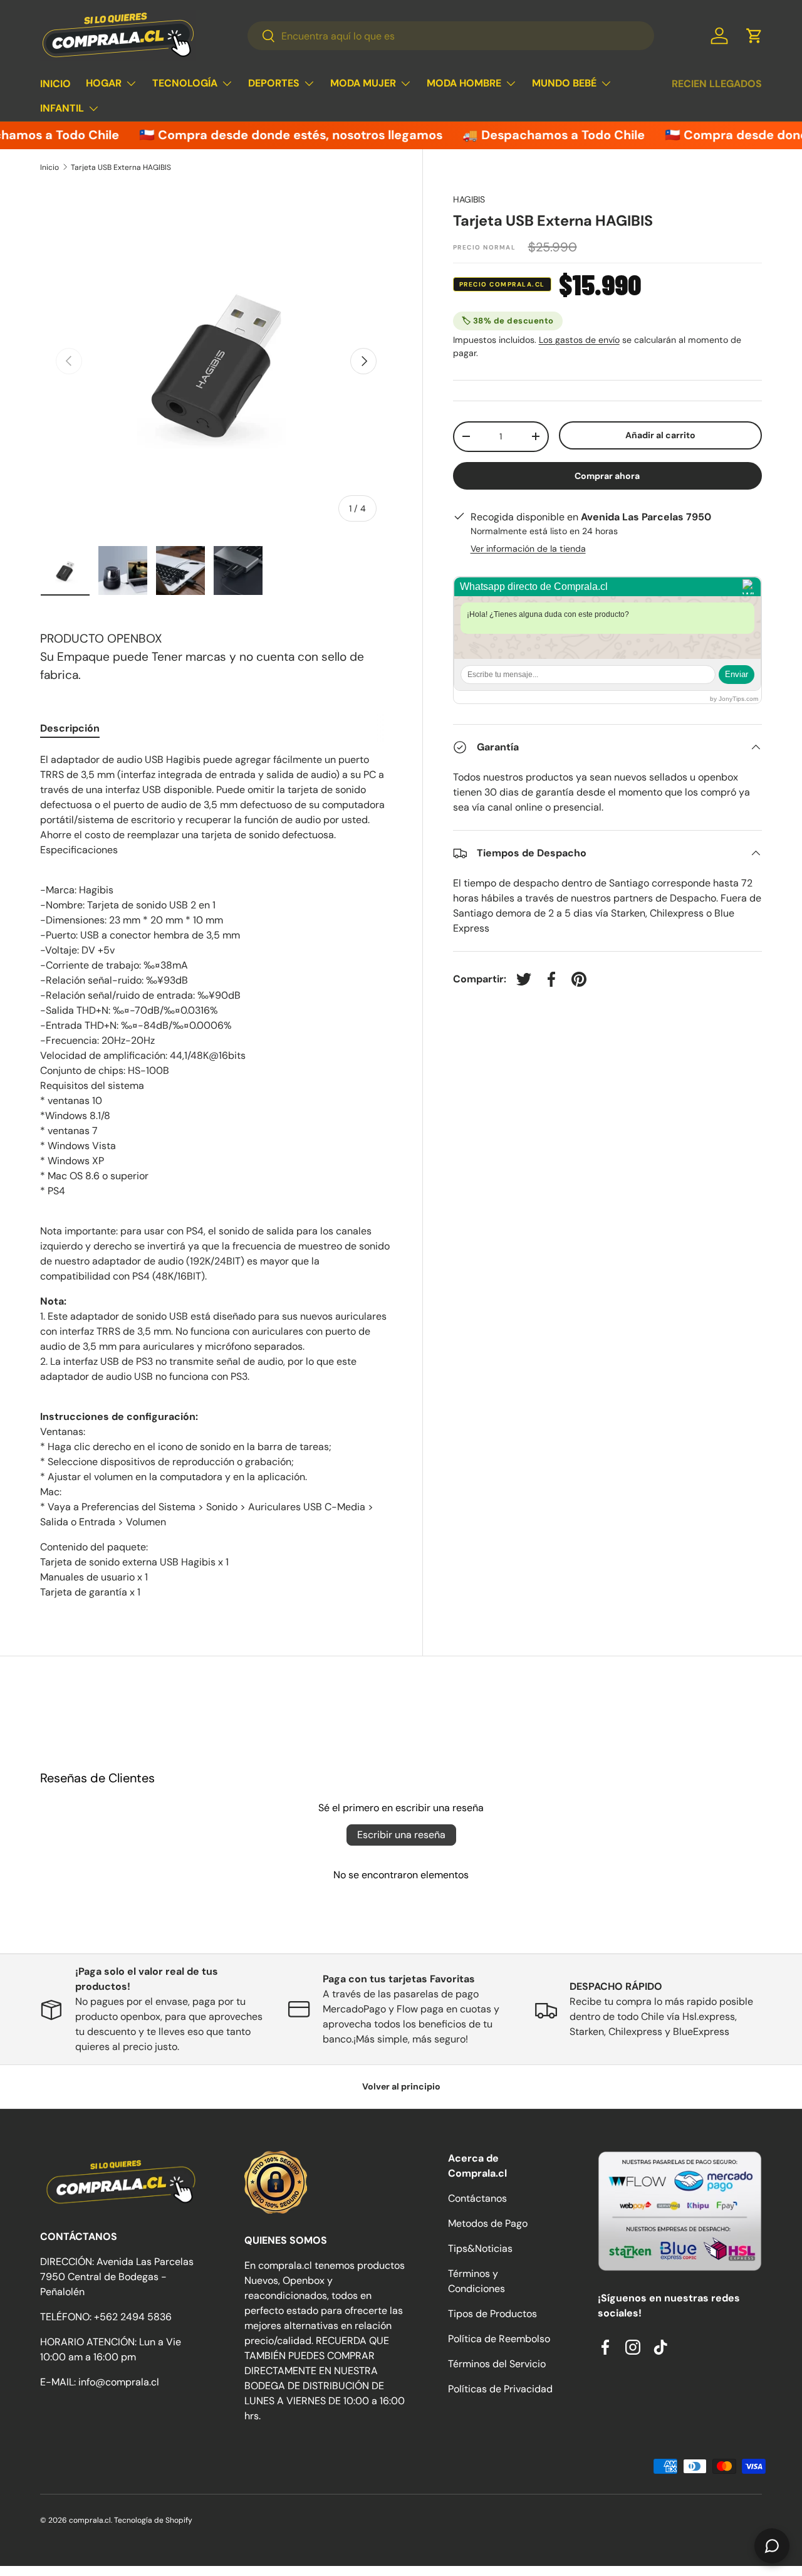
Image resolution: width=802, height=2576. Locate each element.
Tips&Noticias (480, 2248)
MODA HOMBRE (464, 83)
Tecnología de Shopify (153, 2520)
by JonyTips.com (734, 699)
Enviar (737, 674)
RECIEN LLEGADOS (717, 84)
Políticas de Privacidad (500, 2389)
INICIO (55, 84)
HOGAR (104, 83)
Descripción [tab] (70, 728)
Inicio (49, 167)
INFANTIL (62, 108)
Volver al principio (401, 2086)
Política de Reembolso (499, 2339)
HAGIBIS (469, 199)
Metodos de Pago (488, 2223)
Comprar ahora (607, 476)
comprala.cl (90, 2520)
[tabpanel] (216, 1176)
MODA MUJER (363, 83)
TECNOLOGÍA (185, 83)
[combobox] (450, 36)
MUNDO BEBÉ (564, 83)
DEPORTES (274, 83)
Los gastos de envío (579, 340)
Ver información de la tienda (528, 549)
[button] (754, 36)
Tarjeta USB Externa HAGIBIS (121, 167)
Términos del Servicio (497, 2364)
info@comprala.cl (119, 2382)
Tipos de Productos (492, 2314)
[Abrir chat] (772, 2546)
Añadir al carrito (660, 435)
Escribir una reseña (401, 1835)
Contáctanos (477, 2198)
